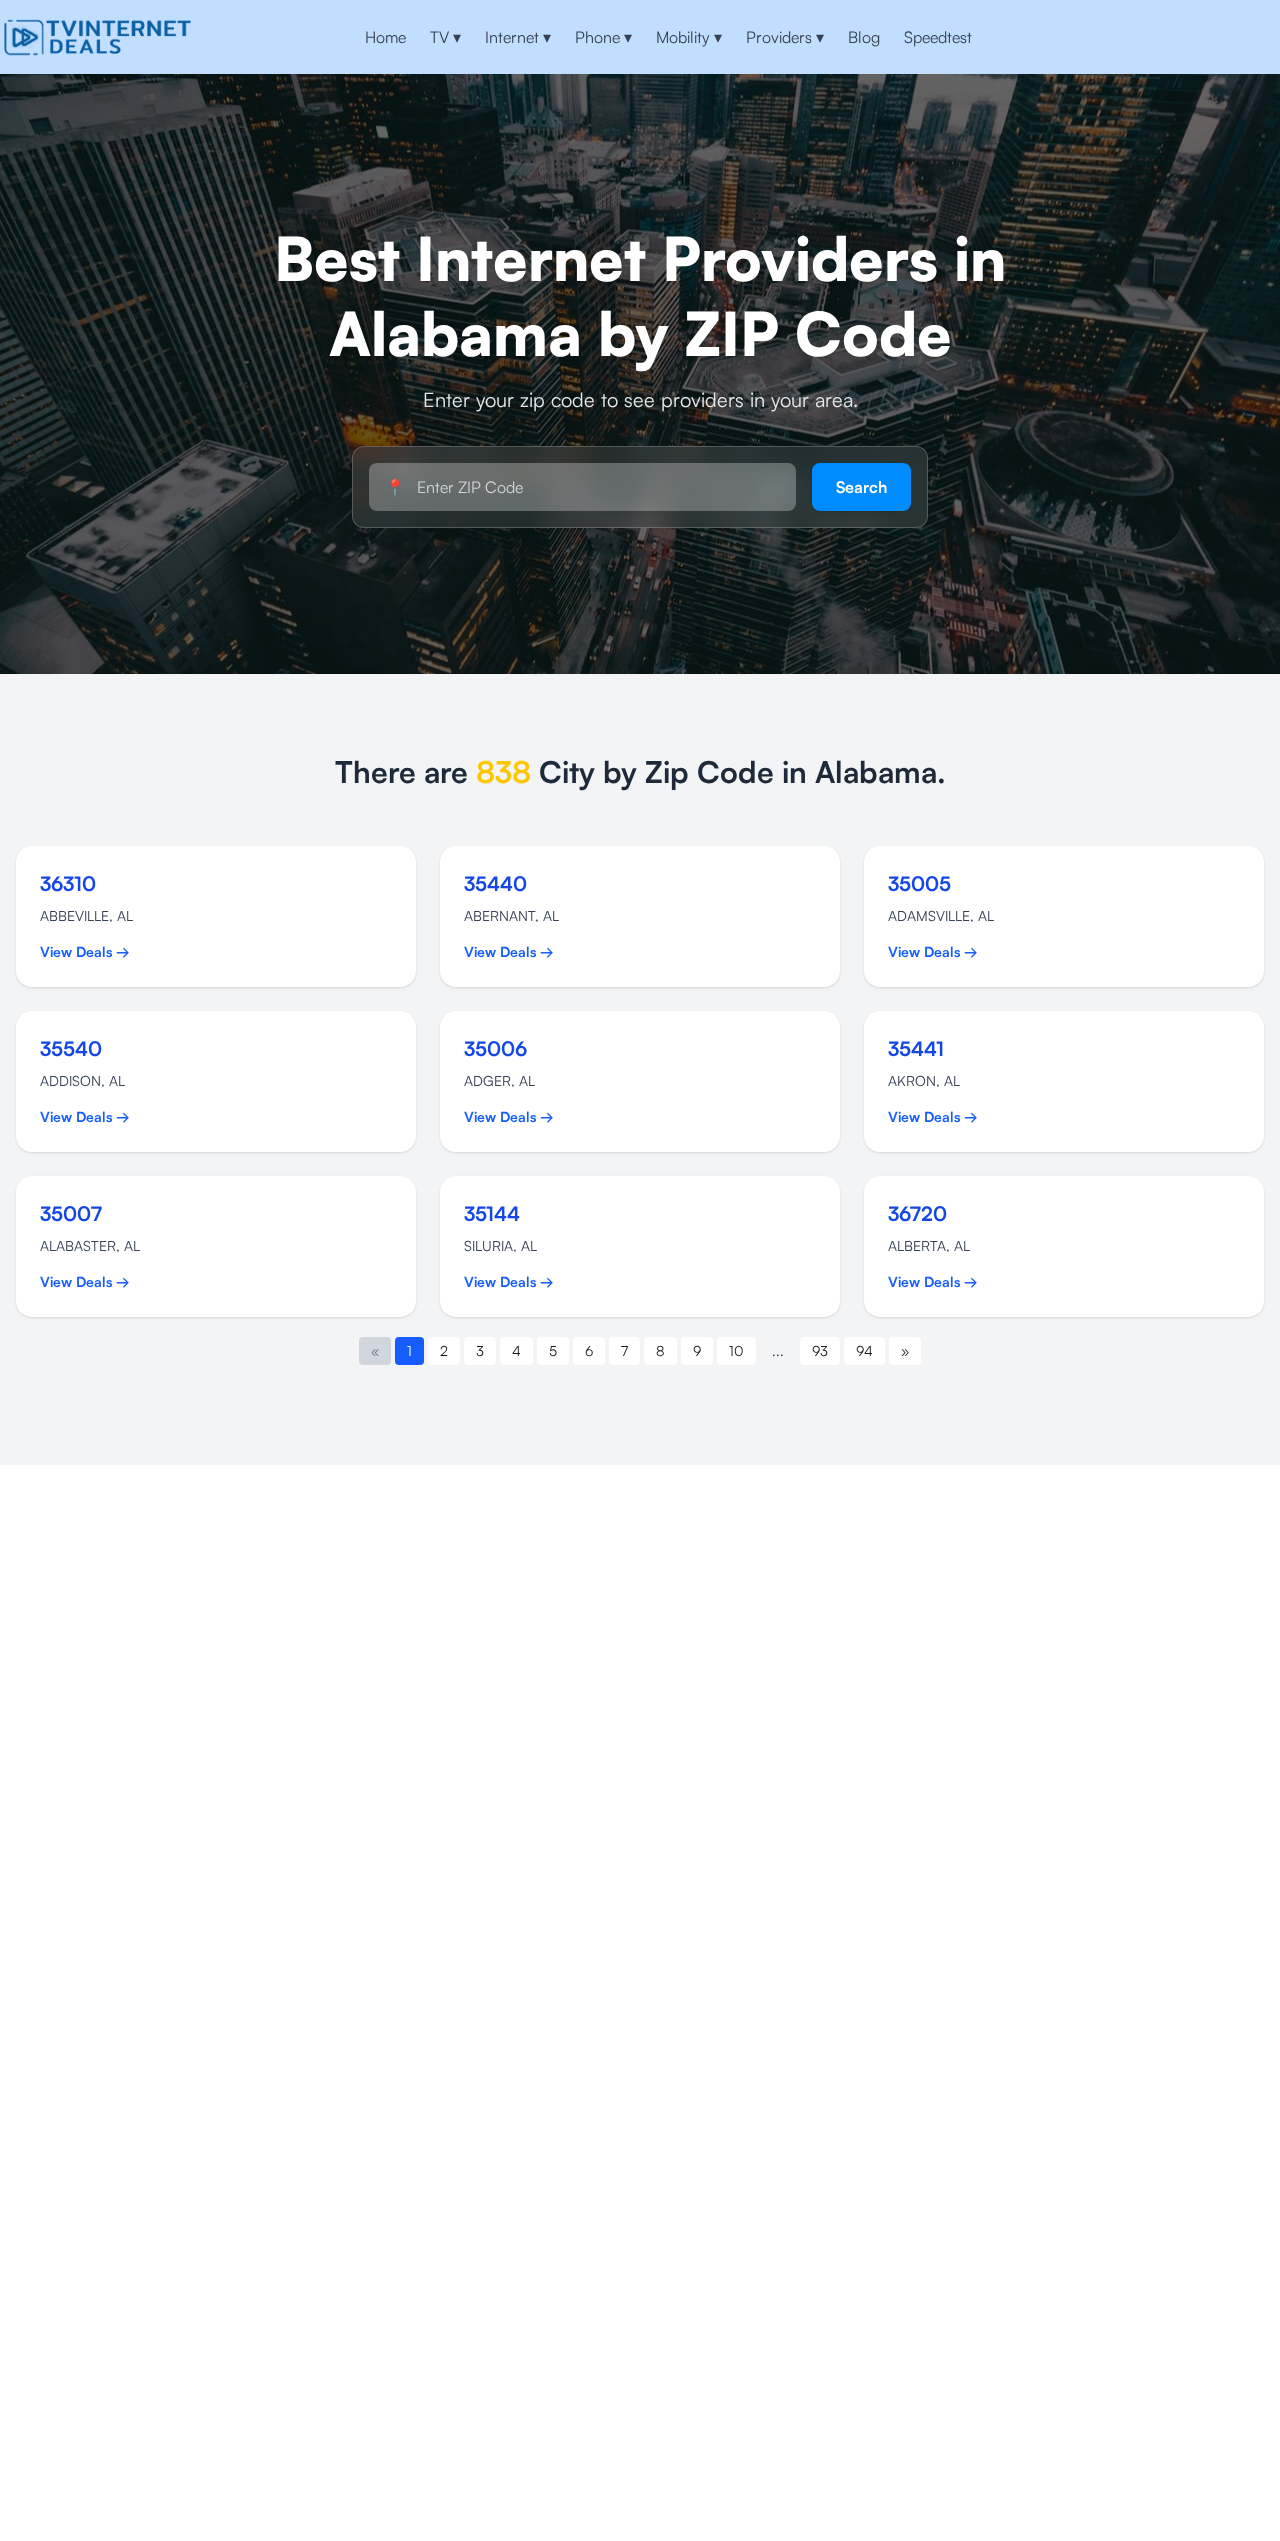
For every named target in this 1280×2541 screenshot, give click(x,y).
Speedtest (938, 37)
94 (864, 1350)
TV (445, 37)
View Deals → (85, 951)
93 (820, 1350)
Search (861, 487)
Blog (864, 37)
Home (385, 37)
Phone (603, 37)
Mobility (689, 37)
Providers (785, 37)
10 (736, 1350)
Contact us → (1211, 37)
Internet (518, 37)
